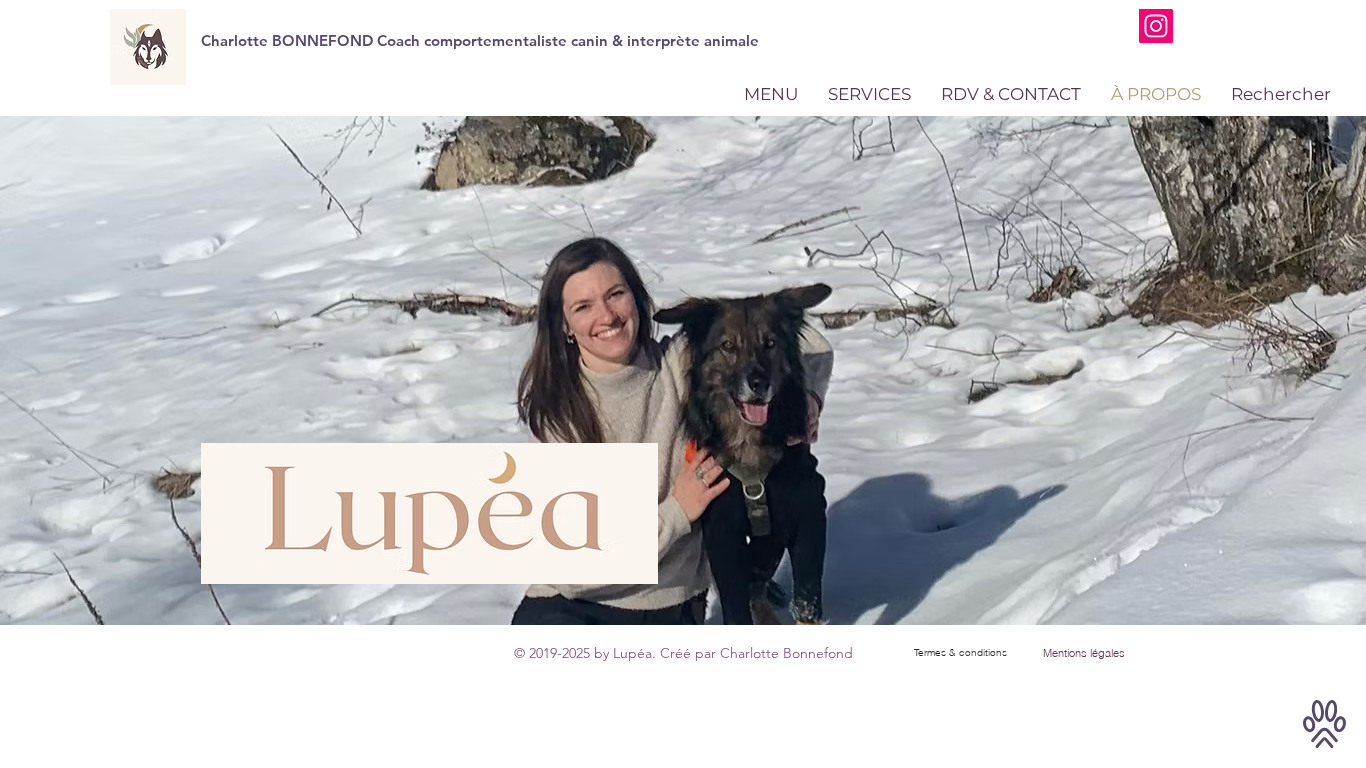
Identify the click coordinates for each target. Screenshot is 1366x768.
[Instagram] (1156, 26)
